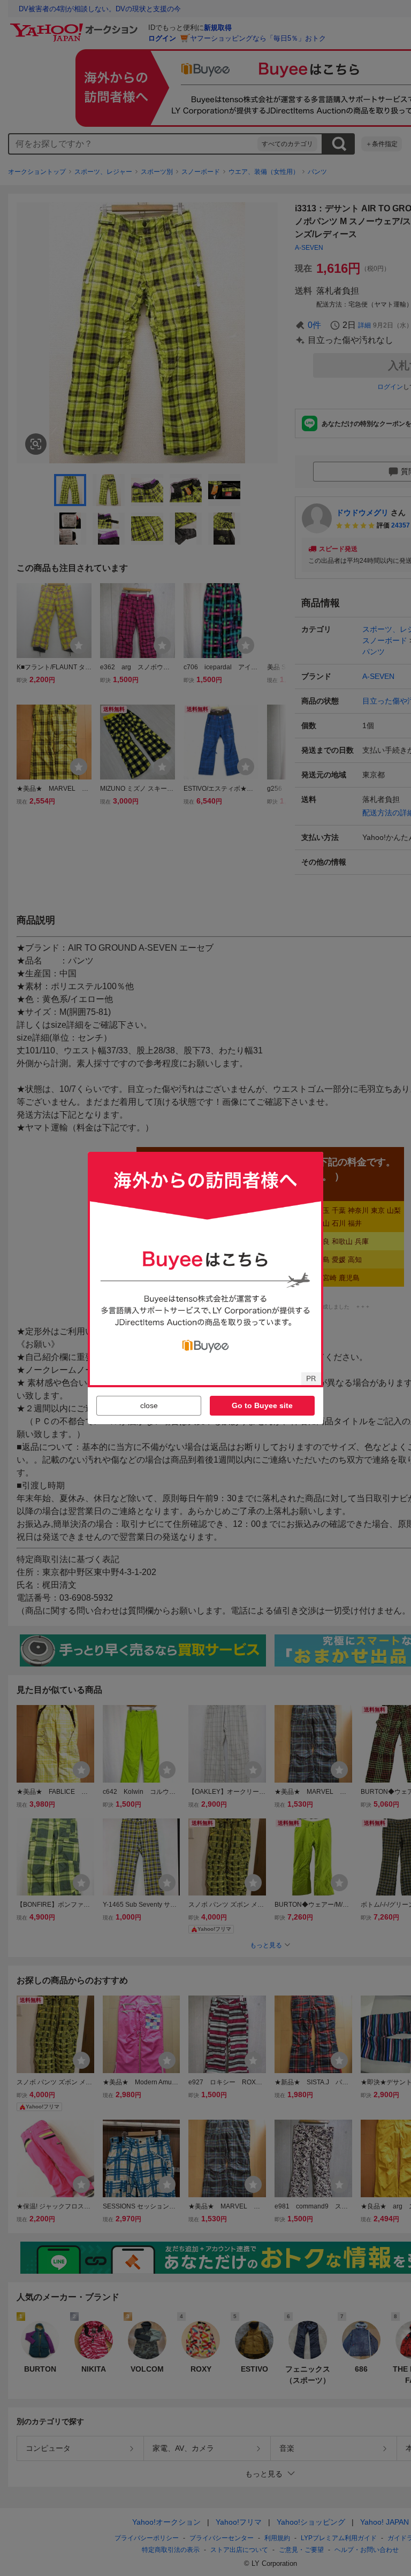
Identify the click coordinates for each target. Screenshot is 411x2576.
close (149, 1405)
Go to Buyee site (262, 1405)
